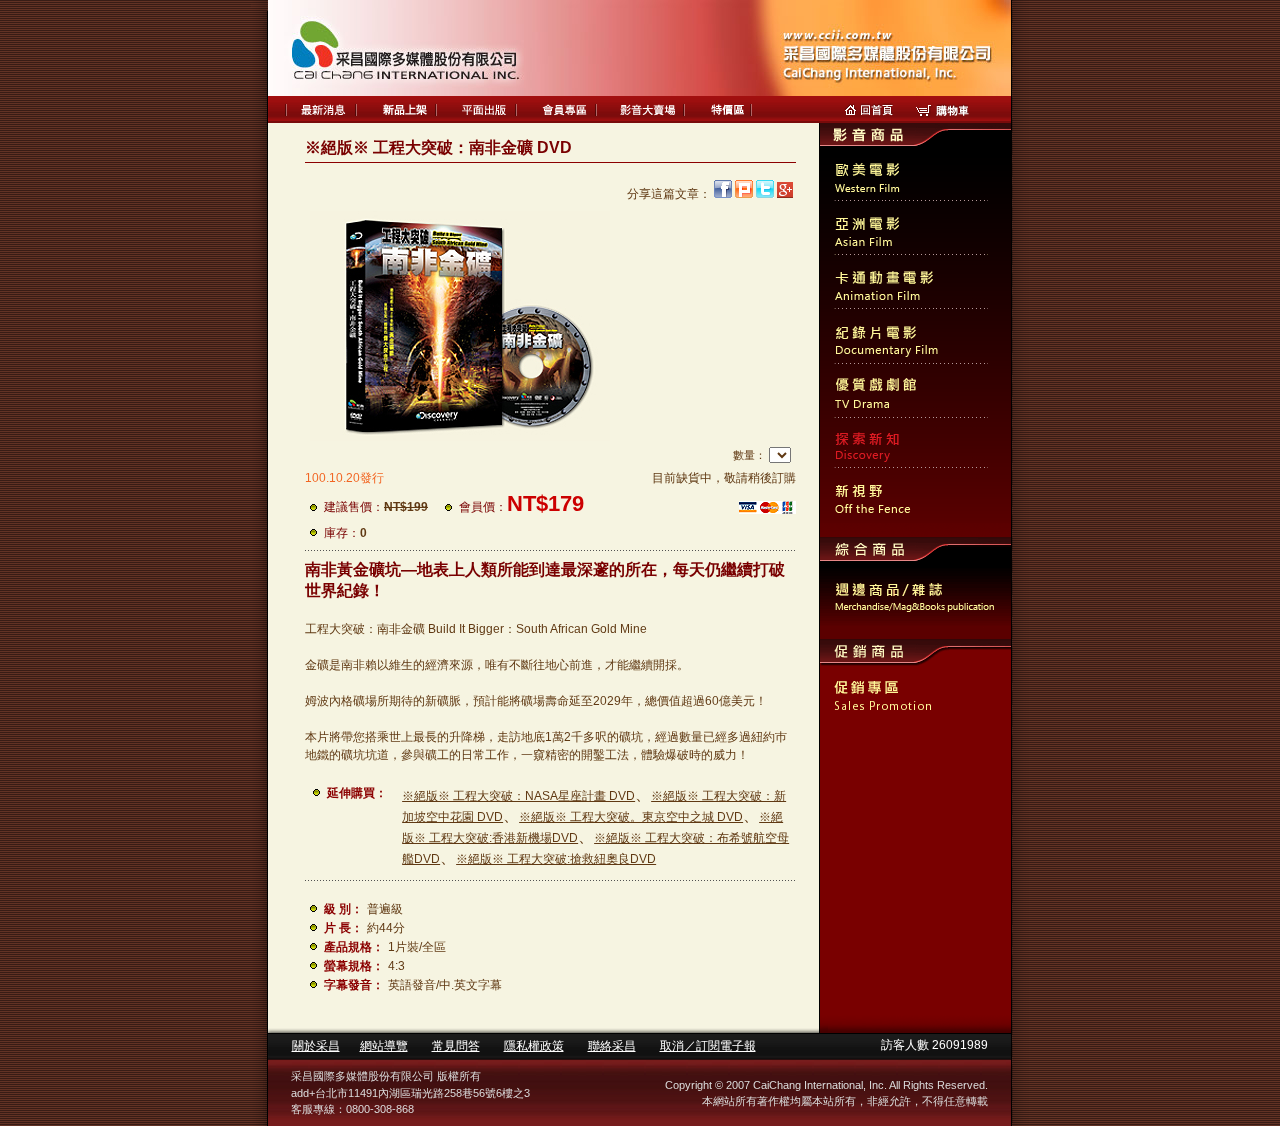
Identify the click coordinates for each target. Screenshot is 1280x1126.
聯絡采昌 (612, 1046)
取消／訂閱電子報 (708, 1046)
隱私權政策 (534, 1046)
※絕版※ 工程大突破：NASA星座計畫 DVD (518, 796)
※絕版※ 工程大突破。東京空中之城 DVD (631, 817)
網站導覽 (384, 1046)
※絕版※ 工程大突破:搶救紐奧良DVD (556, 859)
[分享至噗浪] (744, 194)
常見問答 (456, 1046)
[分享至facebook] (723, 194)
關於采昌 (316, 1046)
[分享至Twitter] (765, 194)
